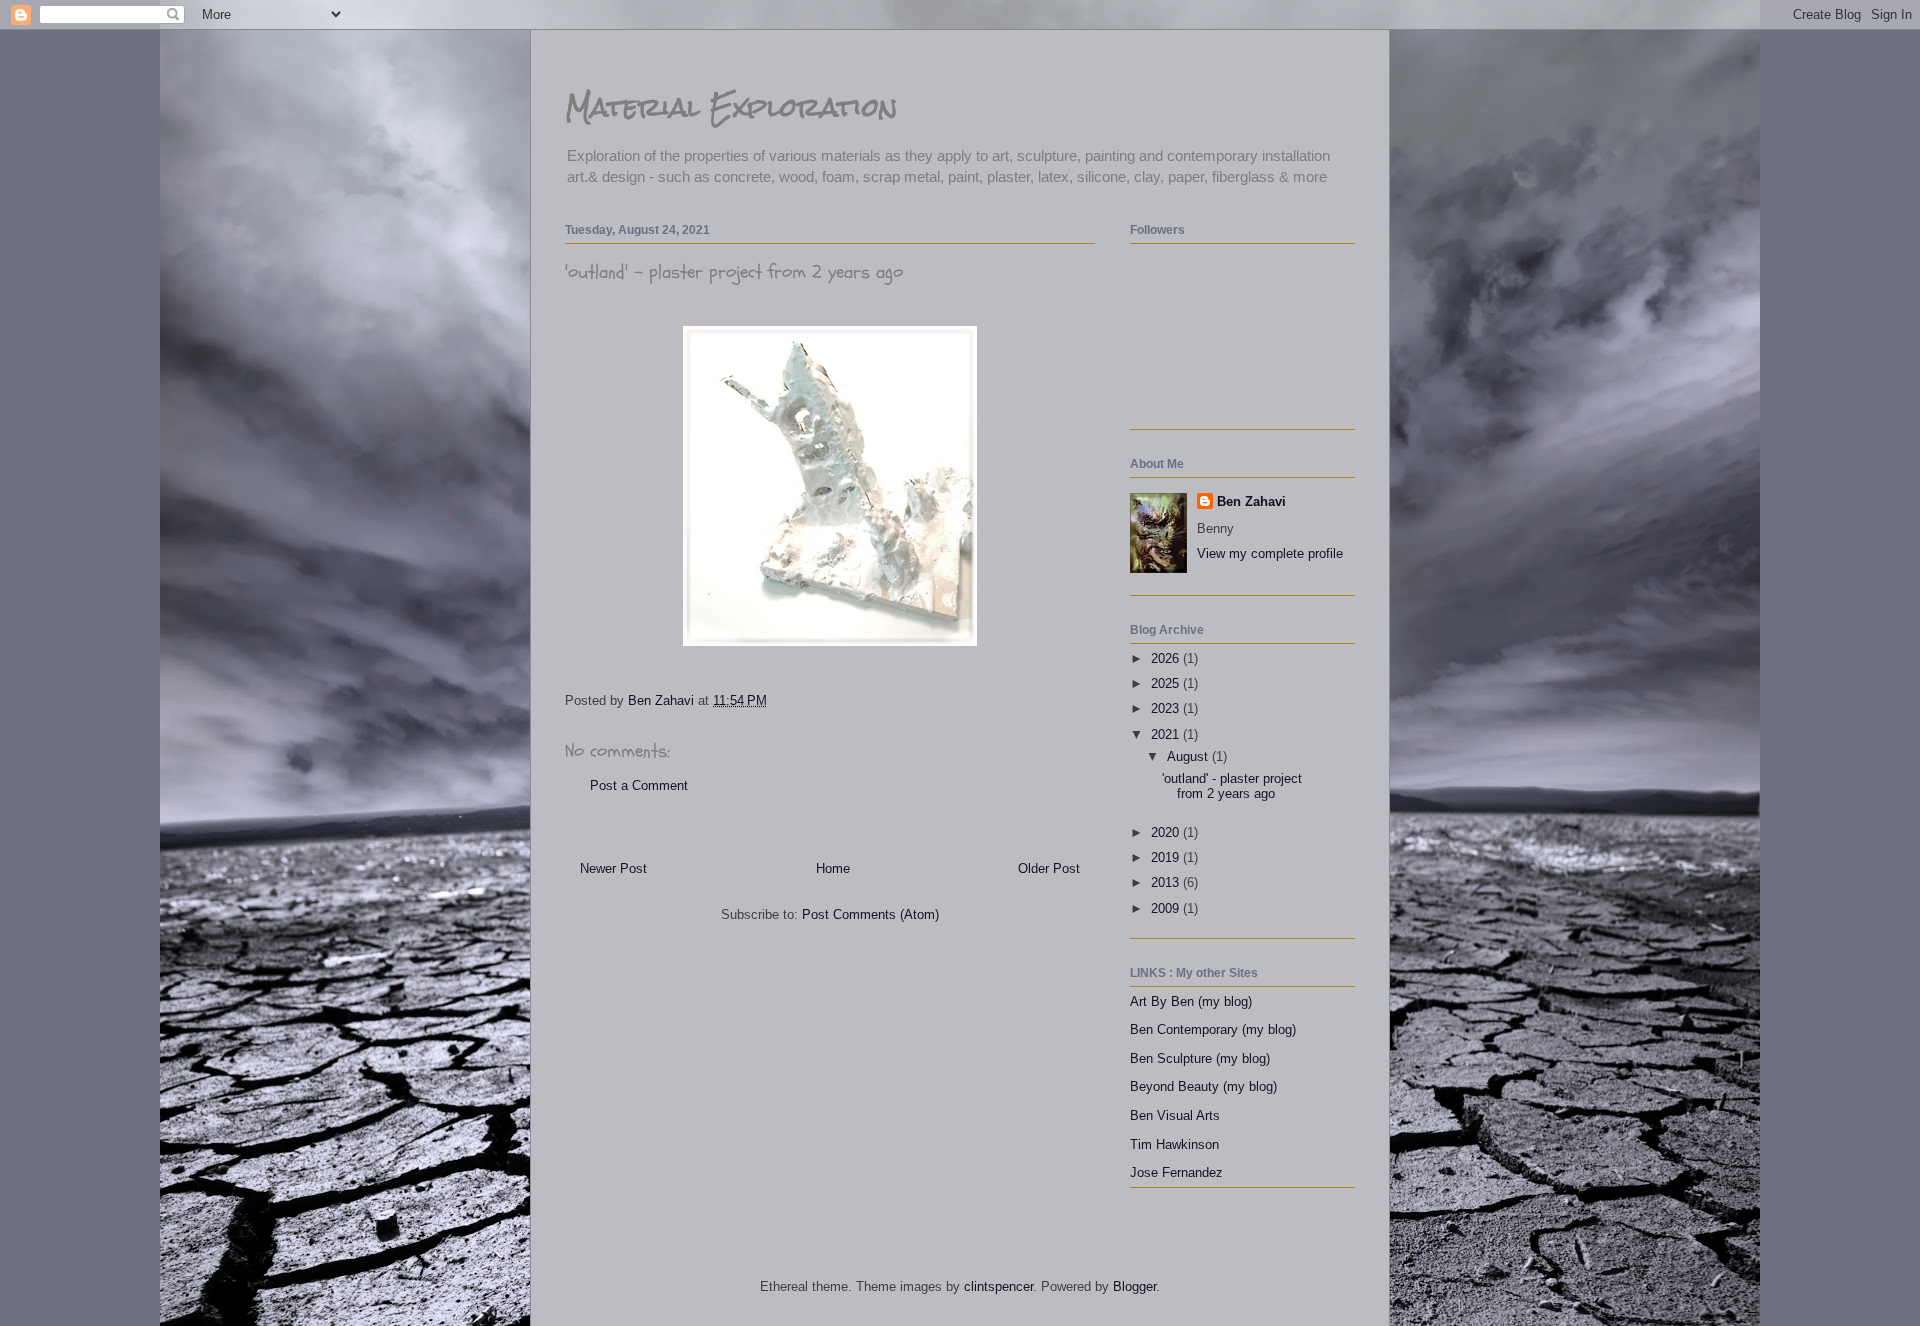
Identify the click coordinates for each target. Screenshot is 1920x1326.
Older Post (1049, 868)
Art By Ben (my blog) (1191, 1001)
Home (833, 868)
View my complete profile (1270, 553)
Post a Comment (639, 785)
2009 (1167, 908)
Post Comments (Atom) (870, 914)
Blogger (1134, 1286)
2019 (1167, 857)
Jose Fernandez (1176, 1172)
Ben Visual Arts (1175, 1115)
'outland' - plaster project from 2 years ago (1232, 786)
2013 (1167, 882)
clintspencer (998, 1286)
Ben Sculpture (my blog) (1200, 1058)
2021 (1167, 734)
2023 (1167, 708)
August (1189, 756)
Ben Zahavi (1251, 501)
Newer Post (613, 868)
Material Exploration (731, 107)
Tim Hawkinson (1174, 1144)
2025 (1167, 683)
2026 (1167, 658)
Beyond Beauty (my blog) (1203, 1086)
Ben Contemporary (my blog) (1213, 1029)
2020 (1167, 832)
